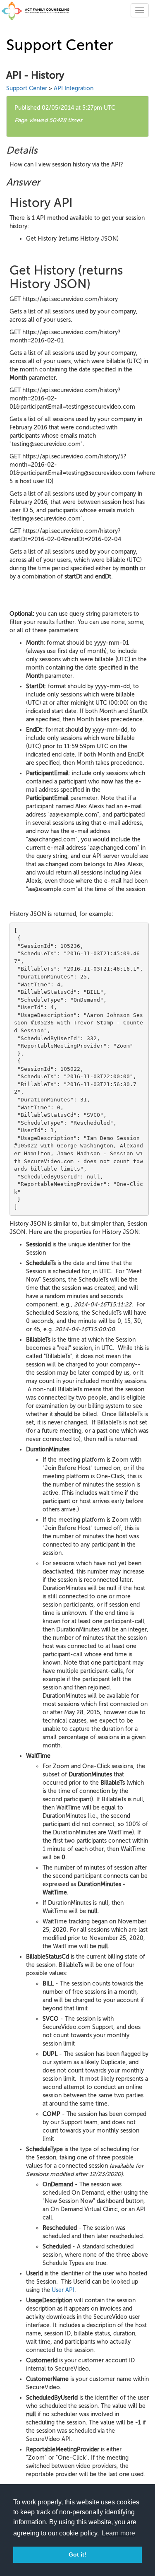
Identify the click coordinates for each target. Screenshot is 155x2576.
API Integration (74, 88)
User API (63, 2290)
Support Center (27, 88)
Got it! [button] (77, 2554)
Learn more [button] (118, 2533)
